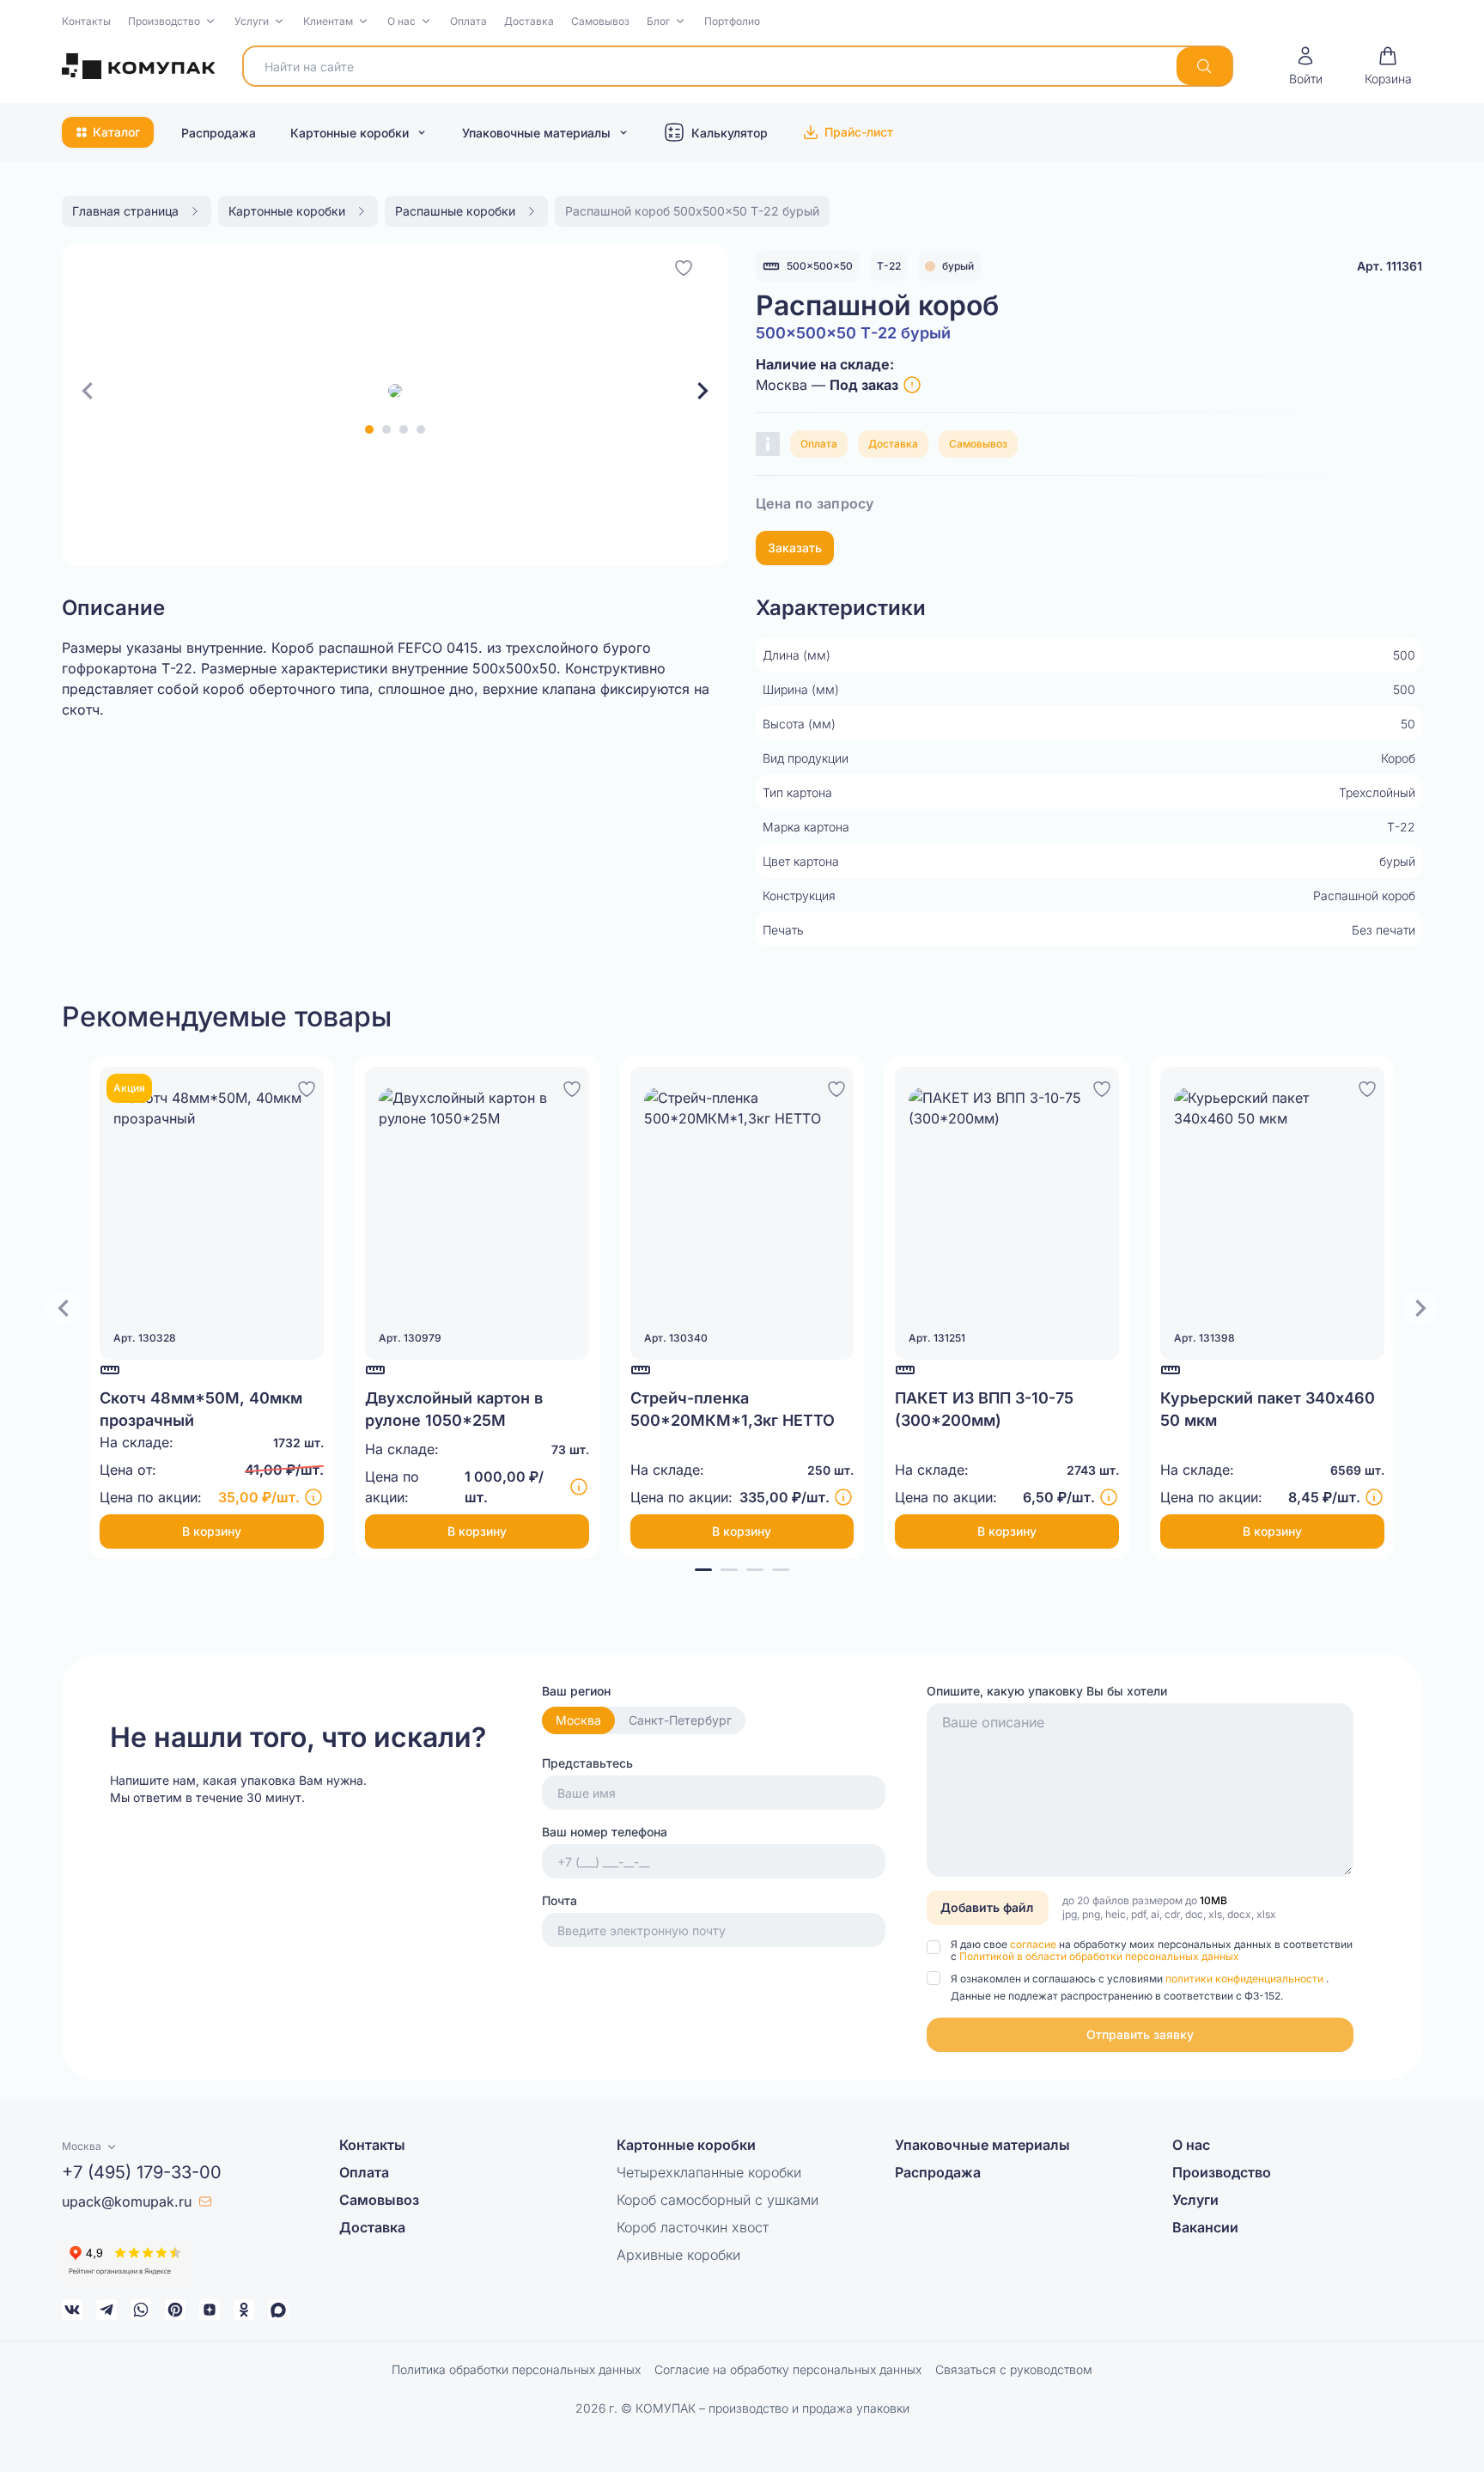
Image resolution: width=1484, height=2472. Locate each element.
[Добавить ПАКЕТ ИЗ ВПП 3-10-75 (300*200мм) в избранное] (1102, 1087)
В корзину (212, 1531)
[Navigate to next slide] (702, 391)
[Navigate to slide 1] (369, 429)
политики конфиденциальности (1246, 1979)
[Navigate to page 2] (729, 1570)
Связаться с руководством (1014, 2369)
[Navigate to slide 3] (404, 429)
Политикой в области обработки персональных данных (1099, 1956)
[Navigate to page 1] (703, 1570)
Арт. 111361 (1390, 266)
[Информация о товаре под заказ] (912, 385)
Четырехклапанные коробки (709, 2172)
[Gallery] (395, 391)
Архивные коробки (678, 2255)
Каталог (116, 132)
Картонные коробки (350, 133)
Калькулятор (730, 133)
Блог (658, 21)
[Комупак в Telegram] (106, 2310)
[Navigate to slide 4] (421, 429)
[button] (173, 21)
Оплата (468, 21)
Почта (560, 1900)
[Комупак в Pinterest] (175, 2310)
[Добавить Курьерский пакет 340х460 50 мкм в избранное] (1367, 1087)
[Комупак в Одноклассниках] (244, 2310)
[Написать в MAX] (278, 2310)
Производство (164, 21)
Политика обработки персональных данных (516, 2369)
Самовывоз (600, 21)
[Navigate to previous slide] (88, 391)
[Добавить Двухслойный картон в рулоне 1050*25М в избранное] (572, 1087)
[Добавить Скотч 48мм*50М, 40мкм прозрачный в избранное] (307, 1087)
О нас (401, 21)
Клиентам (328, 21)
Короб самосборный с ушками (718, 2200)
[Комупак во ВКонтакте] (72, 2310)
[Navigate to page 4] (781, 1570)
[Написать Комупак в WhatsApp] (141, 2310)
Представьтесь (587, 1763)
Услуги (252, 21)
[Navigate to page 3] (755, 1570)
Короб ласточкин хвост (693, 2227)
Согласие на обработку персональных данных (788, 2369)
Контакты (86, 21)
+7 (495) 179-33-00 (142, 2172)
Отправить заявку (1140, 2034)
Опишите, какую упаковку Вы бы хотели (1047, 1691)
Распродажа (219, 133)
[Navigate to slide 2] (386, 429)
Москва (578, 1720)
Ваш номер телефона (605, 1832)
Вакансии (1205, 2227)
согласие (1034, 1944)
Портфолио (732, 21)
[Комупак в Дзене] (210, 2310)
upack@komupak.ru (127, 2201)
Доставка (529, 21)
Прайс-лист (859, 132)
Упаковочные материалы (536, 133)
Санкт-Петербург (680, 1720)
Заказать (795, 548)
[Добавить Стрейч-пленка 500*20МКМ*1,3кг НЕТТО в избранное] (836, 1087)
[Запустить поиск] (1204, 66)
